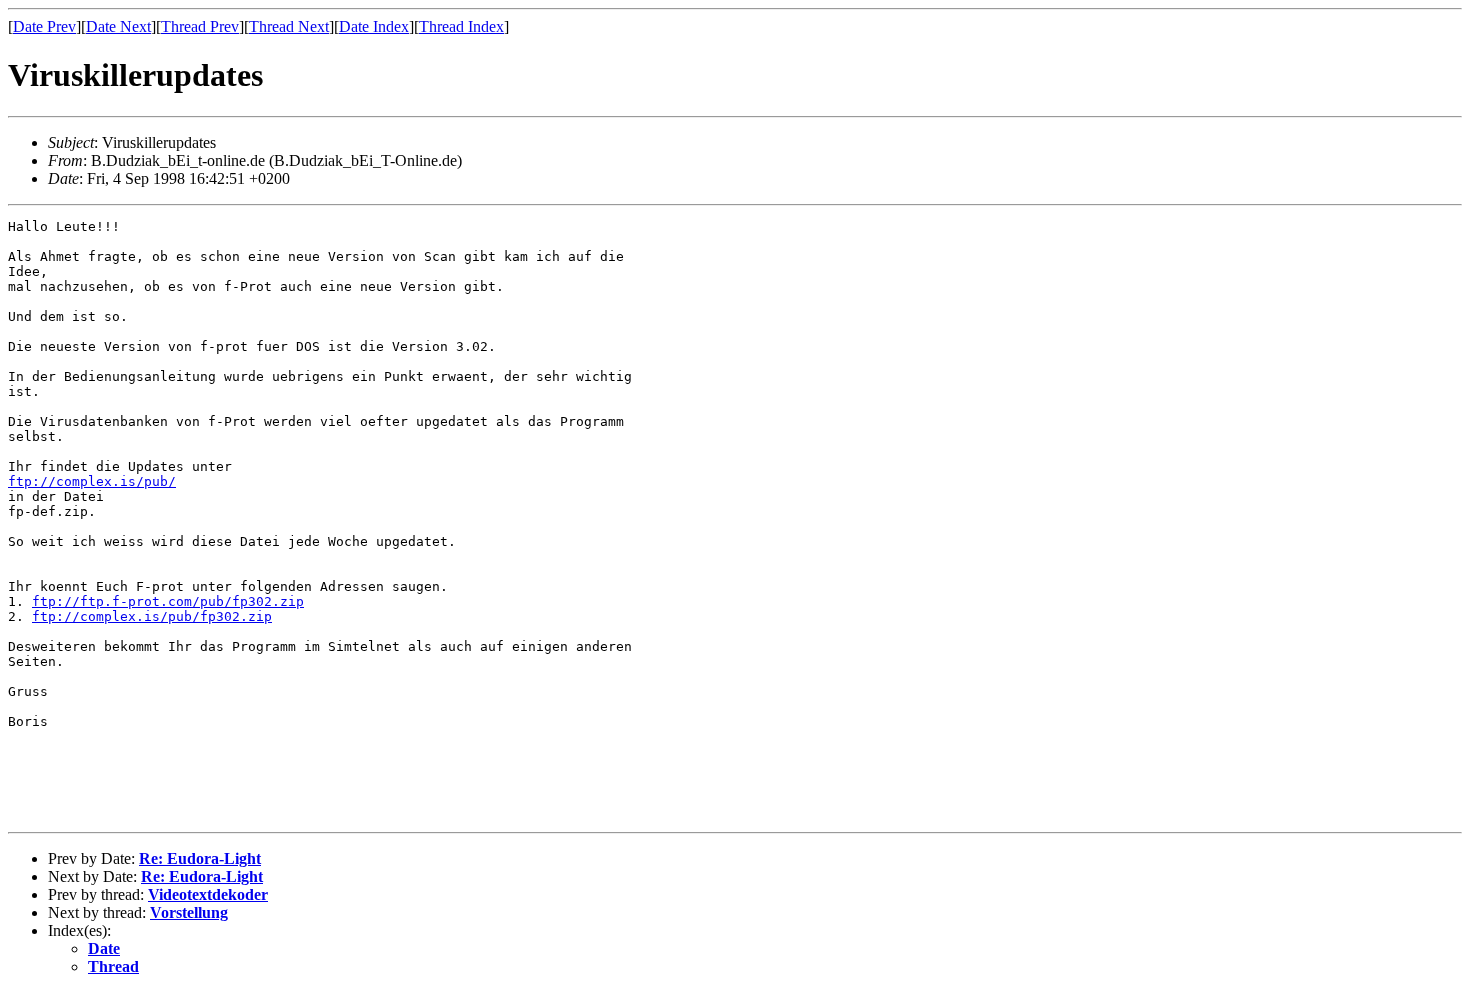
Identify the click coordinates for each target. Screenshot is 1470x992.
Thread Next (289, 26)
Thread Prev (200, 26)
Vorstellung (189, 912)
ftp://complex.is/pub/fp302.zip (152, 616)
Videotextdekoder (208, 894)
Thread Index (461, 26)
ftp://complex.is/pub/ (92, 481)
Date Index (374, 26)
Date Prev (44, 26)
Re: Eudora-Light (200, 858)
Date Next (118, 26)
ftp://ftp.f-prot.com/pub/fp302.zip (168, 601)
